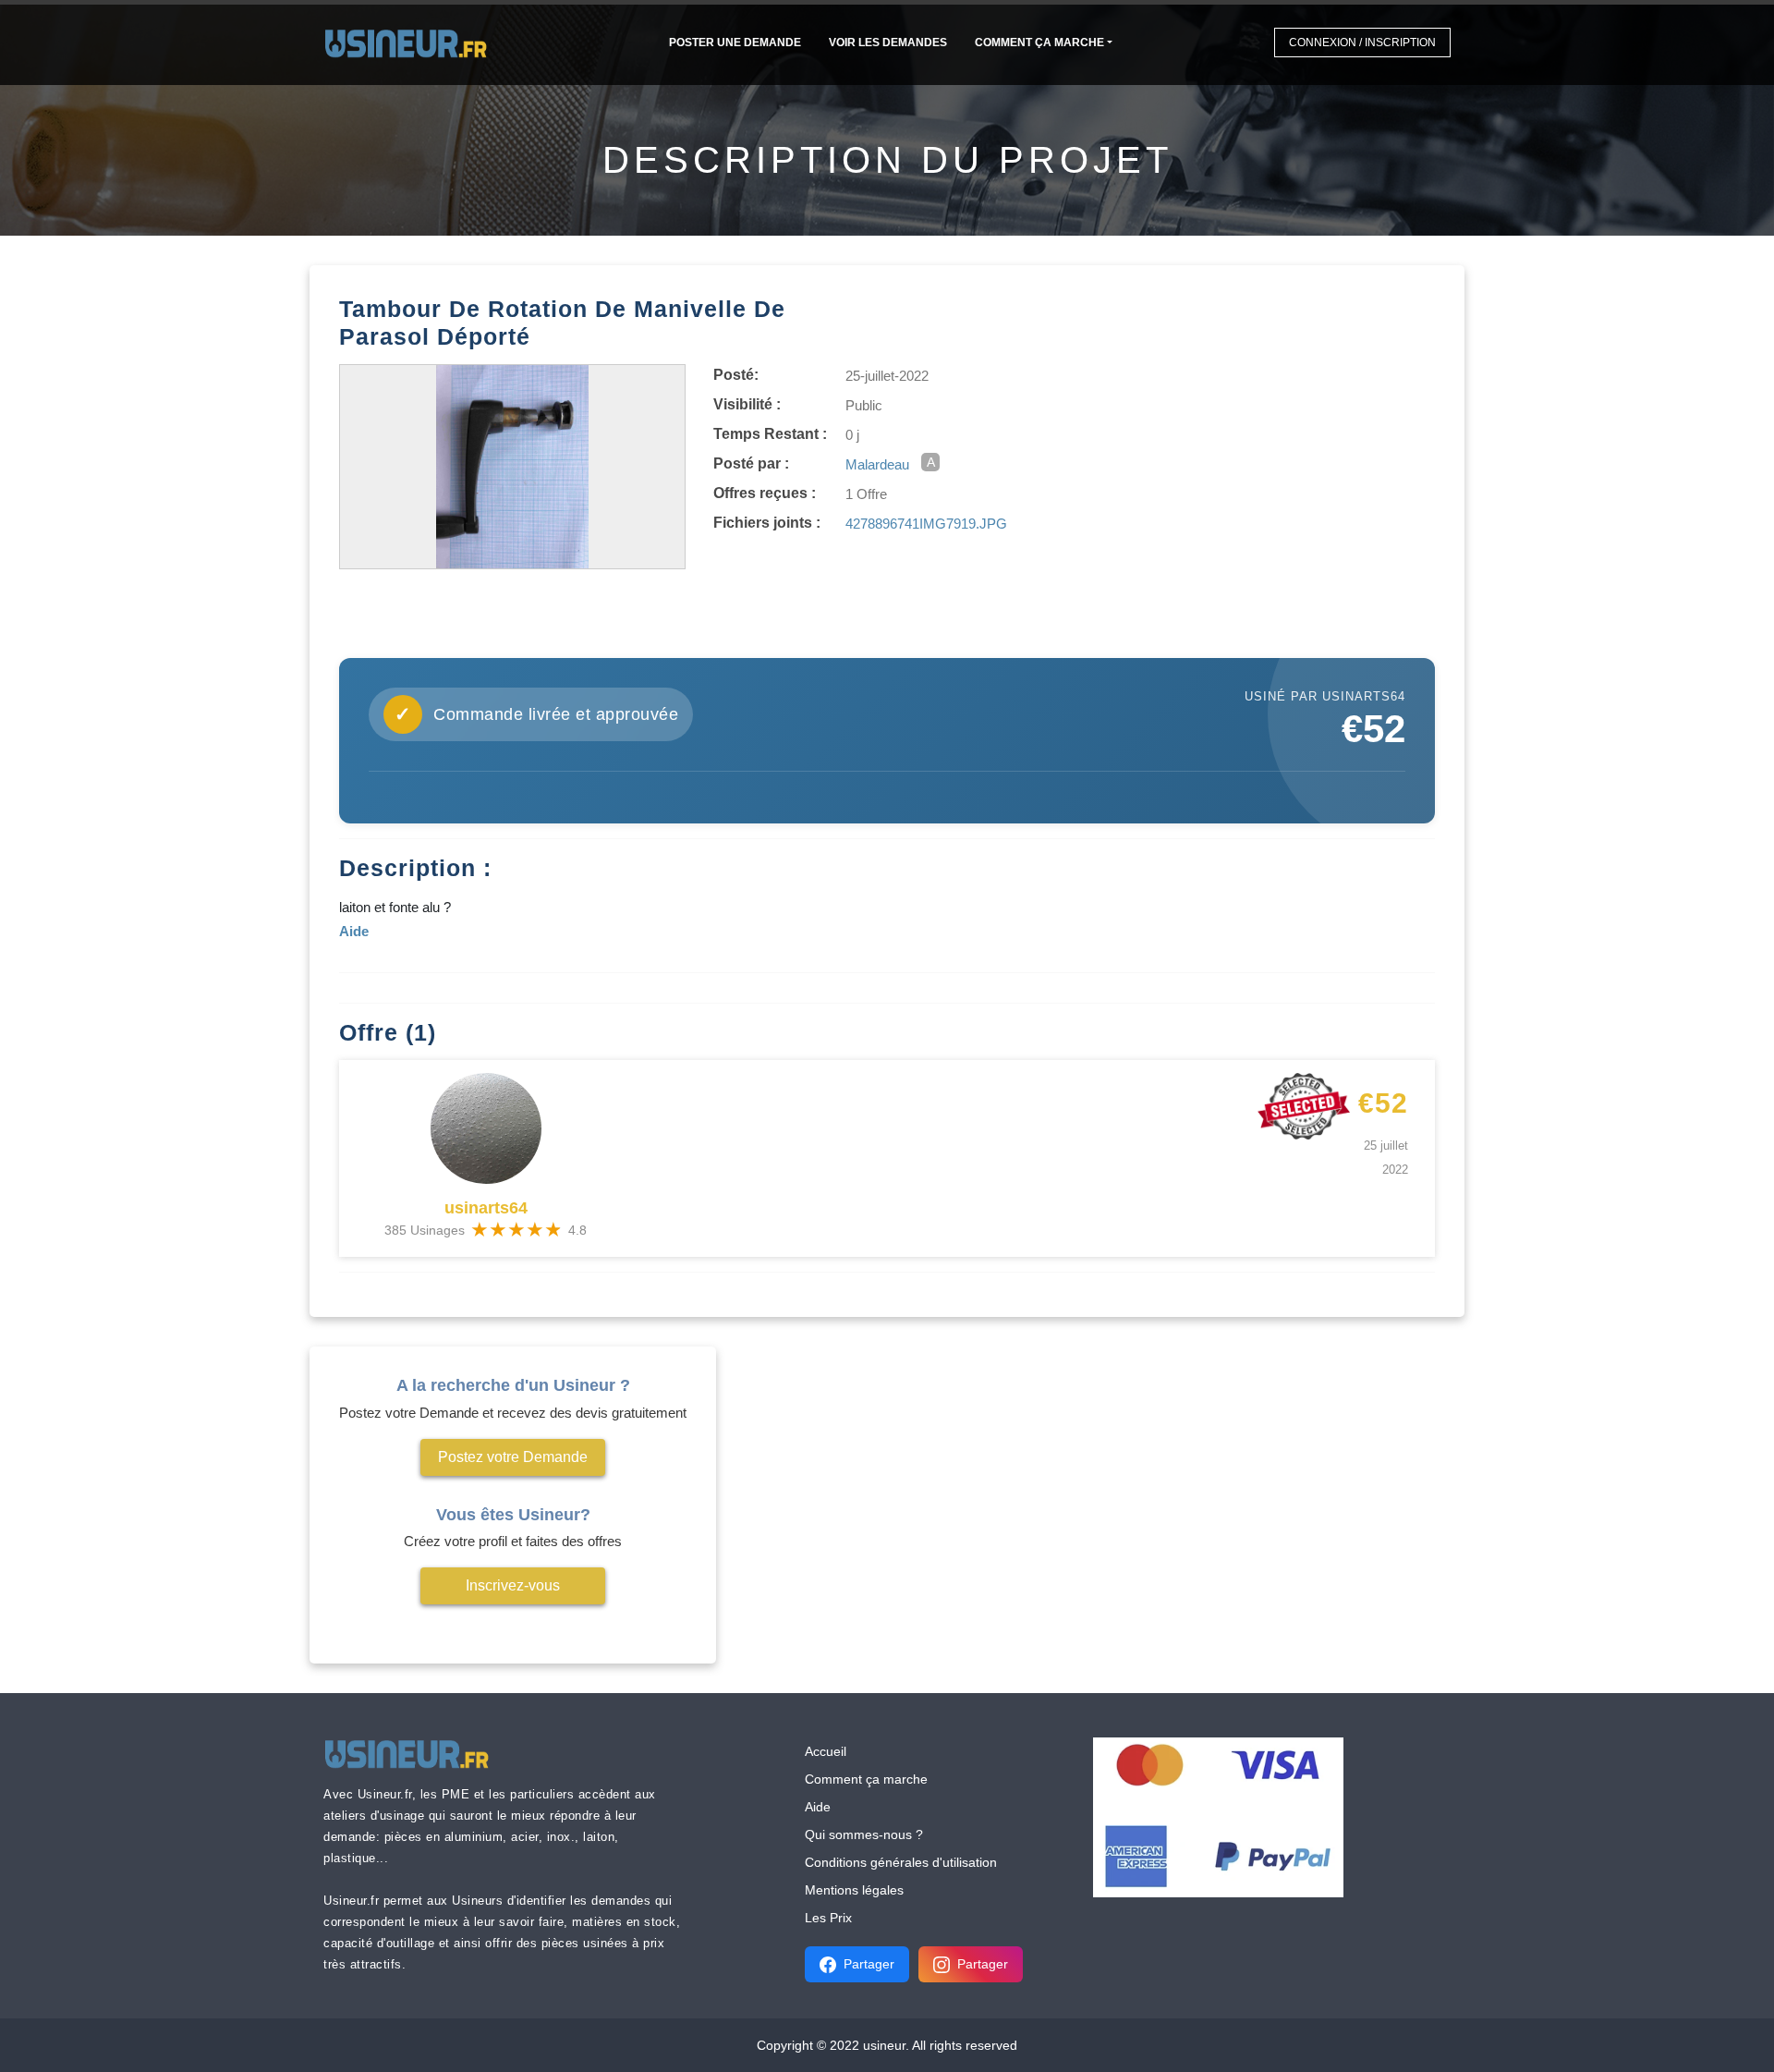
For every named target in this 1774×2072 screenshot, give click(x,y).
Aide (818, 1807)
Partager (869, 1964)
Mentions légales (854, 1890)
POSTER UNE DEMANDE (735, 43)
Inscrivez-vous (513, 1585)
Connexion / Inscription (1362, 43)
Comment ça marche (1039, 43)
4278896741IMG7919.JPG (926, 524)
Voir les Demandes (888, 43)
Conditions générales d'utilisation (901, 1862)
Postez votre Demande (513, 1457)
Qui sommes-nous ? (864, 1834)
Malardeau (877, 464)
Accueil (826, 1751)
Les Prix (828, 1918)
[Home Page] (412, 42)
